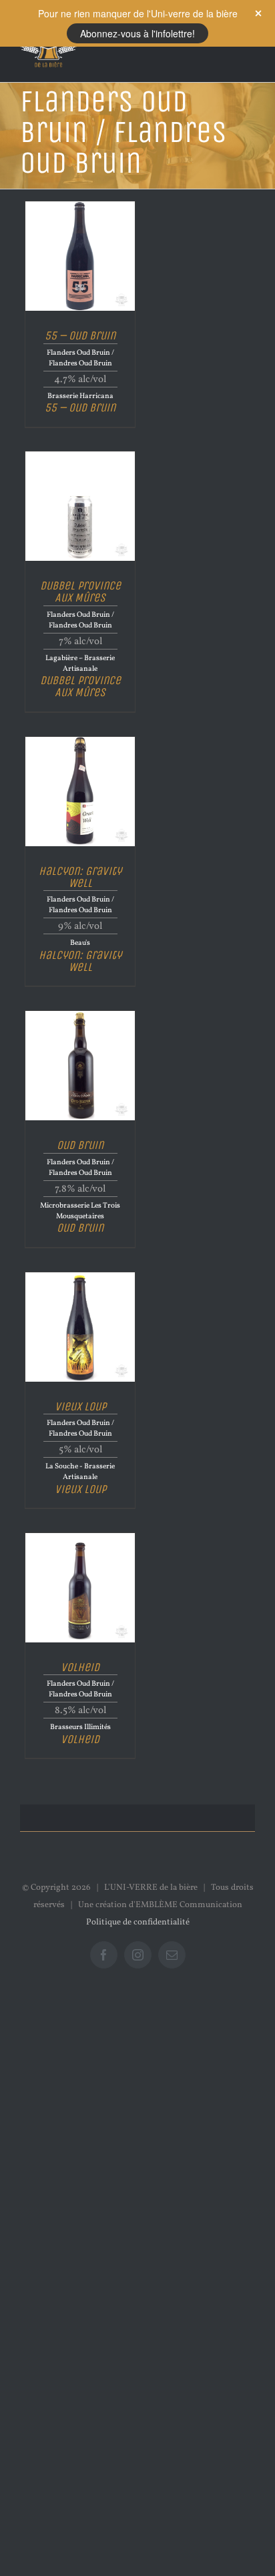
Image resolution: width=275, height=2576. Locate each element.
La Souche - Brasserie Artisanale (80, 1472)
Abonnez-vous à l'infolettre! (137, 33)
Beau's (80, 943)
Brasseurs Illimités (80, 1727)
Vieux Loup (80, 1406)
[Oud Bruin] (80, 1016)
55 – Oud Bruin (80, 335)
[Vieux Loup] (80, 1277)
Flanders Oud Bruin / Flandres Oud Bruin (80, 358)
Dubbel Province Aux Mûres (80, 591)
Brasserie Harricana (80, 396)
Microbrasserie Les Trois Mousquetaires (80, 1211)
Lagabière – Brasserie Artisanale (80, 664)
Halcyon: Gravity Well (80, 876)
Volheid (80, 1666)
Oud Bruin (80, 1145)
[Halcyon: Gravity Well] (80, 742)
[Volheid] (80, 1538)
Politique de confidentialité (138, 1922)
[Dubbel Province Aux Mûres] (80, 456)
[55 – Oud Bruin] (80, 206)
